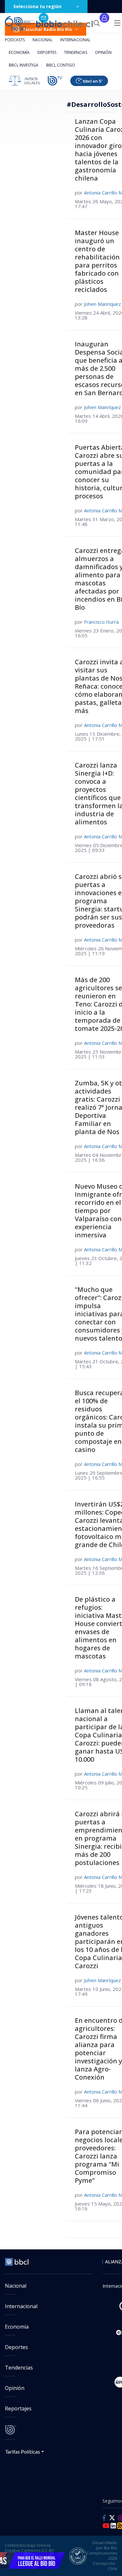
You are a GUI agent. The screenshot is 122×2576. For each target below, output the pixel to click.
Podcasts (15, 40)
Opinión (103, 52)
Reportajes (18, 2408)
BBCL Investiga (24, 65)
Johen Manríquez (102, 304)
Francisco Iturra (101, 622)
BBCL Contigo (61, 65)
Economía (19, 52)
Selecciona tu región (37, 6)
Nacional (42, 40)
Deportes (47, 52)
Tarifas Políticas (23, 2451)
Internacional (75, 40)
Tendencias (76, 52)
